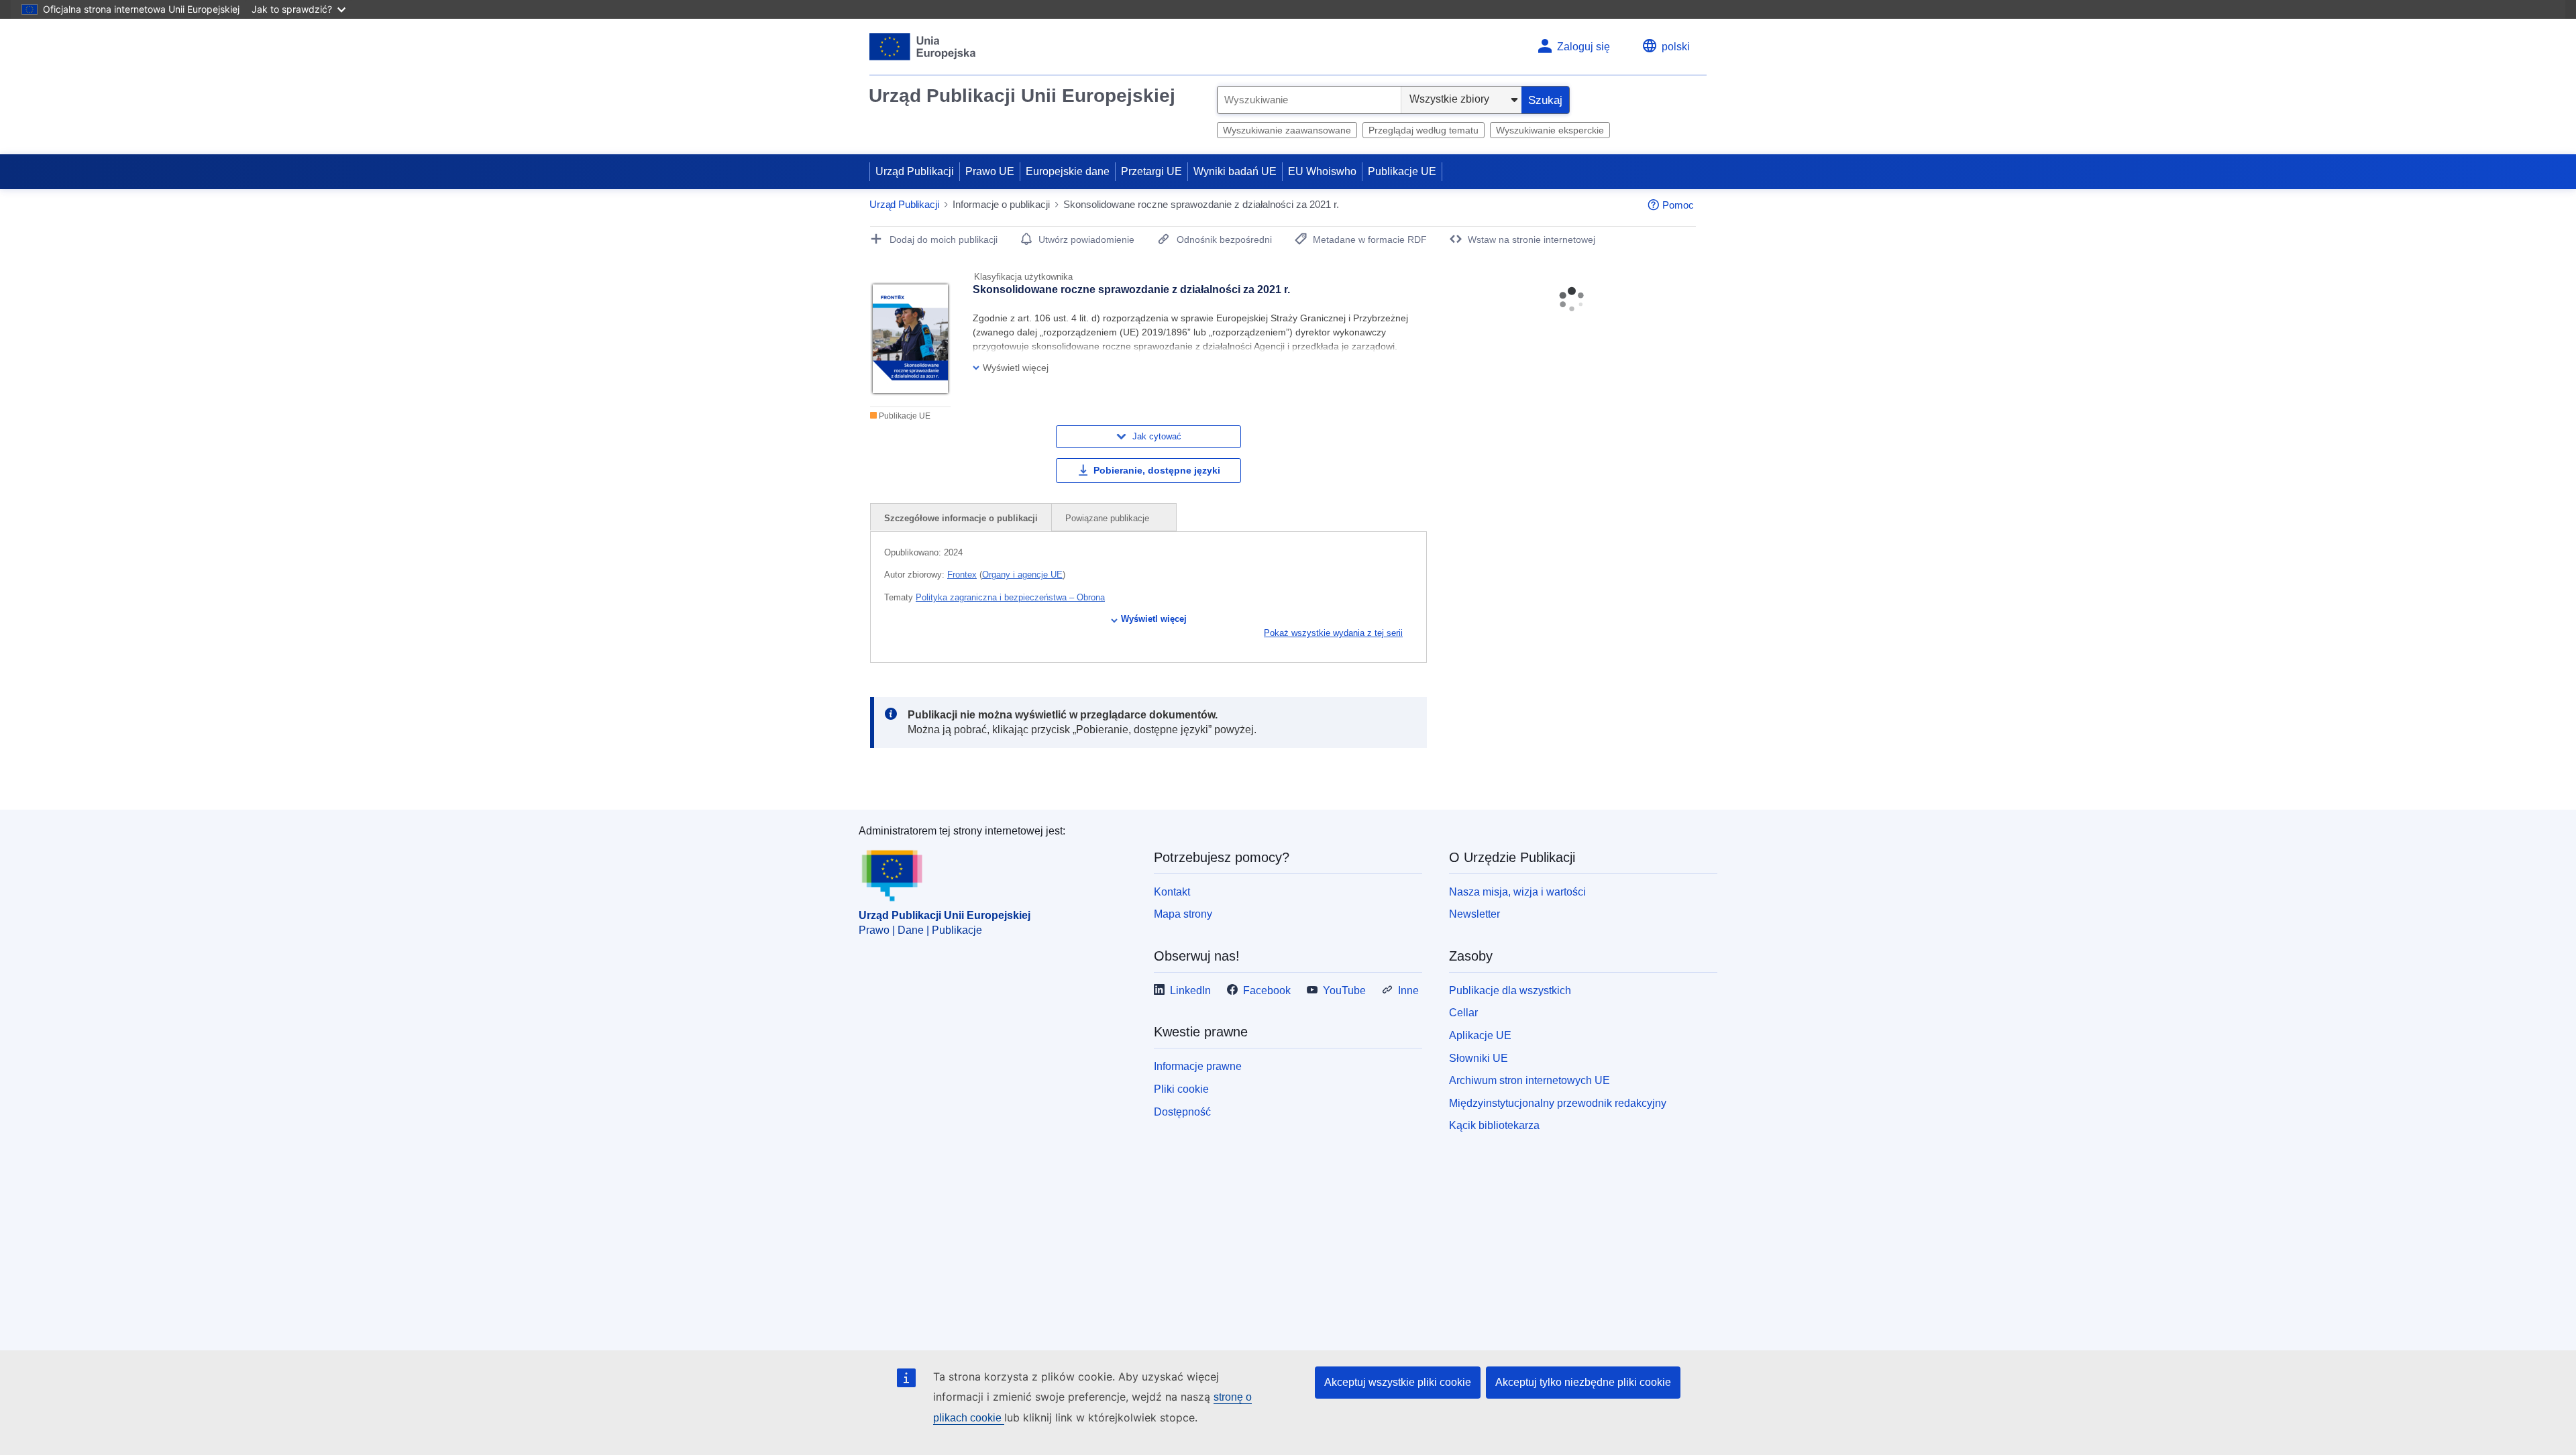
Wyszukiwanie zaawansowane (1287, 130)
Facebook (1267, 990)
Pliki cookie (1181, 1089)
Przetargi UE (1151, 171)
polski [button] (1676, 47)
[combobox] (1309, 100)
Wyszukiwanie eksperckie (1550, 130)
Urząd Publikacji (915, 171)
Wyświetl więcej (1154, 619)
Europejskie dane (1068, 171)
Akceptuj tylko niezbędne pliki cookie (1583, 1382)
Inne (1408, 990)
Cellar (1463, 1013)
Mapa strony (1183, 914)
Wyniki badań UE (1235, 171)
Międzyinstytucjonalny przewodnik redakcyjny (1558, 1103)
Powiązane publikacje (1109, 518)
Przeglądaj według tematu (1424, 130)
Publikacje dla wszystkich (1510, 990)
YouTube (1344, 990)
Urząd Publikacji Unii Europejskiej (1022, 96)
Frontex (962, 575)
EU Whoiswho (1322, 171)
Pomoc (1678, 205)
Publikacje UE (1402, 171)
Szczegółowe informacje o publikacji (961, 518)
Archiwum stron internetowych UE (1529, 1080)
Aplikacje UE (1480, 1035)
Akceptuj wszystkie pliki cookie (1398, 1382)
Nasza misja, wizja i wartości (1517, 892)
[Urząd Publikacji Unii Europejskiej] (923, 47)
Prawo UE (990, 171)
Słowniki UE (1479, 1058)
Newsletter (1474, 914)
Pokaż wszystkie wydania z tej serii (1333, 633)
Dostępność (1182, 1112)
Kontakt (1172, 892)
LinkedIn (1190, 990)
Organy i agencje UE (1022, 575)
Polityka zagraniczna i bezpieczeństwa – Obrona (1010, 597)
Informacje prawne (1198, 1066)
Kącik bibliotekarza (1494, 1125)
